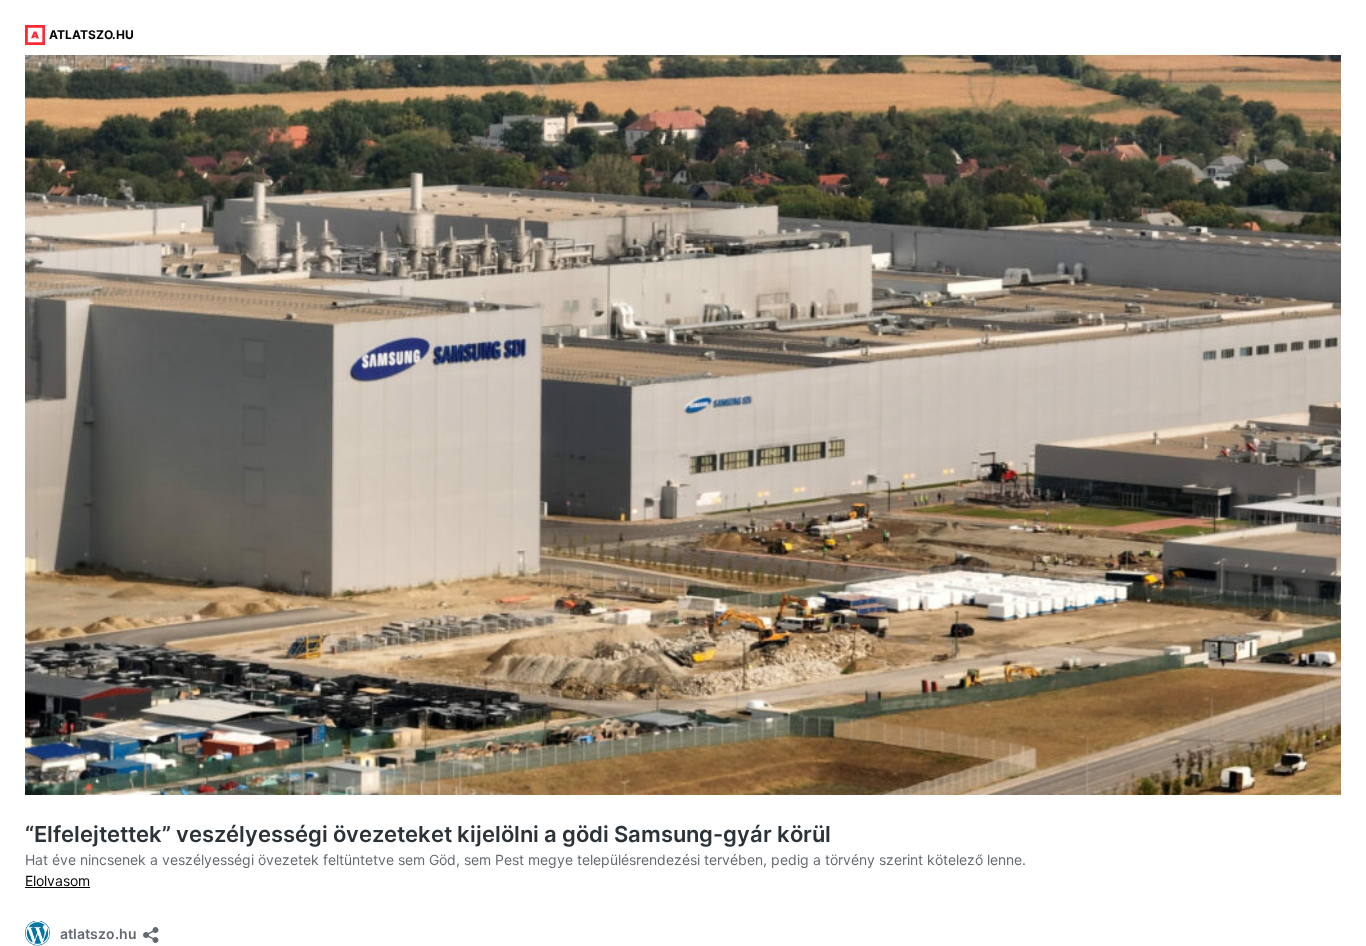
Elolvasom (57, 880)
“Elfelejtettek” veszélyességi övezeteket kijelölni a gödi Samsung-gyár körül (428, 834)
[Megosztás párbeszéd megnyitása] (151, 928)
